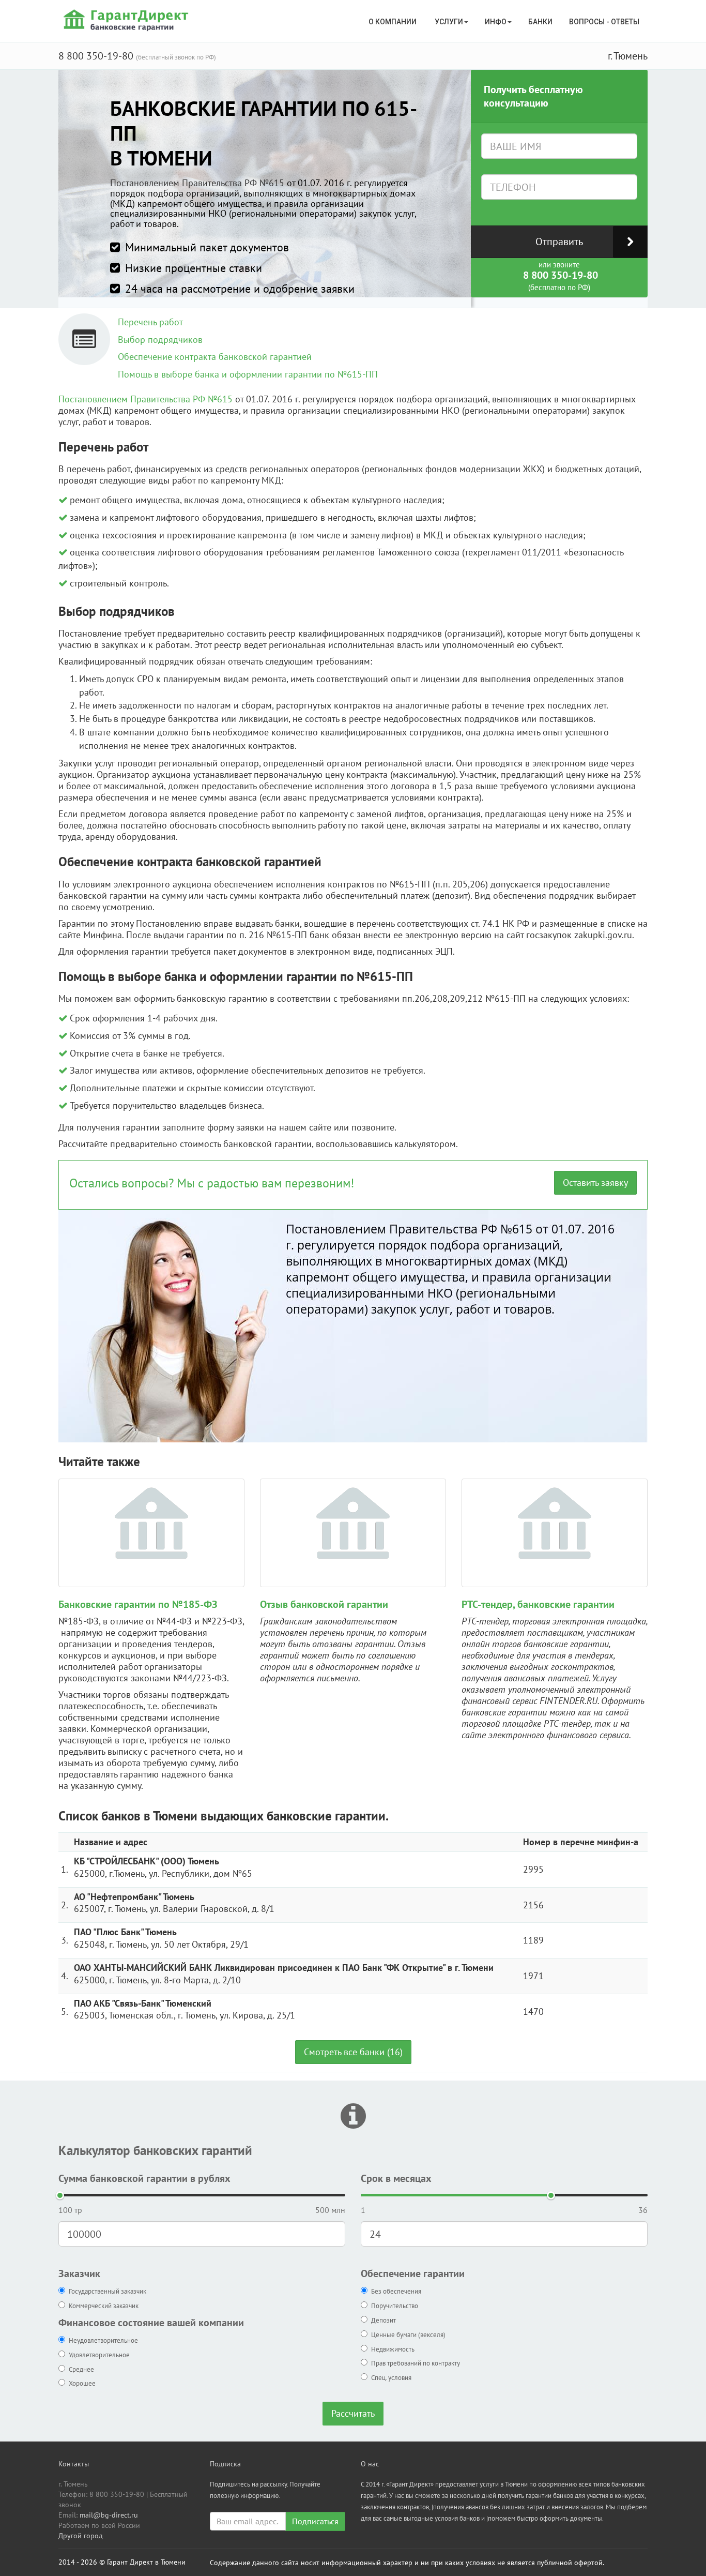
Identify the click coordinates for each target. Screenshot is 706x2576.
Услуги (449, 22)
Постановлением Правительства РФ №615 (197, 183)
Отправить (559, 242)
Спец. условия (391, 2378)
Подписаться (315, 2521)
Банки (540, 22)
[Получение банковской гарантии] (127, 20)
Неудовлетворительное (103, 2340)
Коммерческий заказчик (104, 2306)
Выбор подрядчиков (160, 340)
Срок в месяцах (396, 2178)
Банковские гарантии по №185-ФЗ (138, 1604)
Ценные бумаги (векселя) (408, 2335)
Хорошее (82, 2383)
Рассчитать (353, 2413)
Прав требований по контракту (416, 2363)
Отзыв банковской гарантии (324, 1604)
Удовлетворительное (99, 2355)
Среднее (81, 2369)
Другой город (81, 2536)
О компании (393, 22)
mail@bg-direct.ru (109, 2515)
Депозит (383, 2320)
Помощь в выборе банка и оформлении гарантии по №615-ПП (248, 374)
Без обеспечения (396, 2291)
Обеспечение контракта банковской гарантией (215, 357)
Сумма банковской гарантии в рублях (144, 2178)
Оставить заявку (595, 1182)
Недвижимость (393, 2349)
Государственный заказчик (108, 2291)
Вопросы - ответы (604, 22)
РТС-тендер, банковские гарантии (538, 1604)
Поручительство (395, 2306)
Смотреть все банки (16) (353, 2052)
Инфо (496, 22)
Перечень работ (150, 322)
